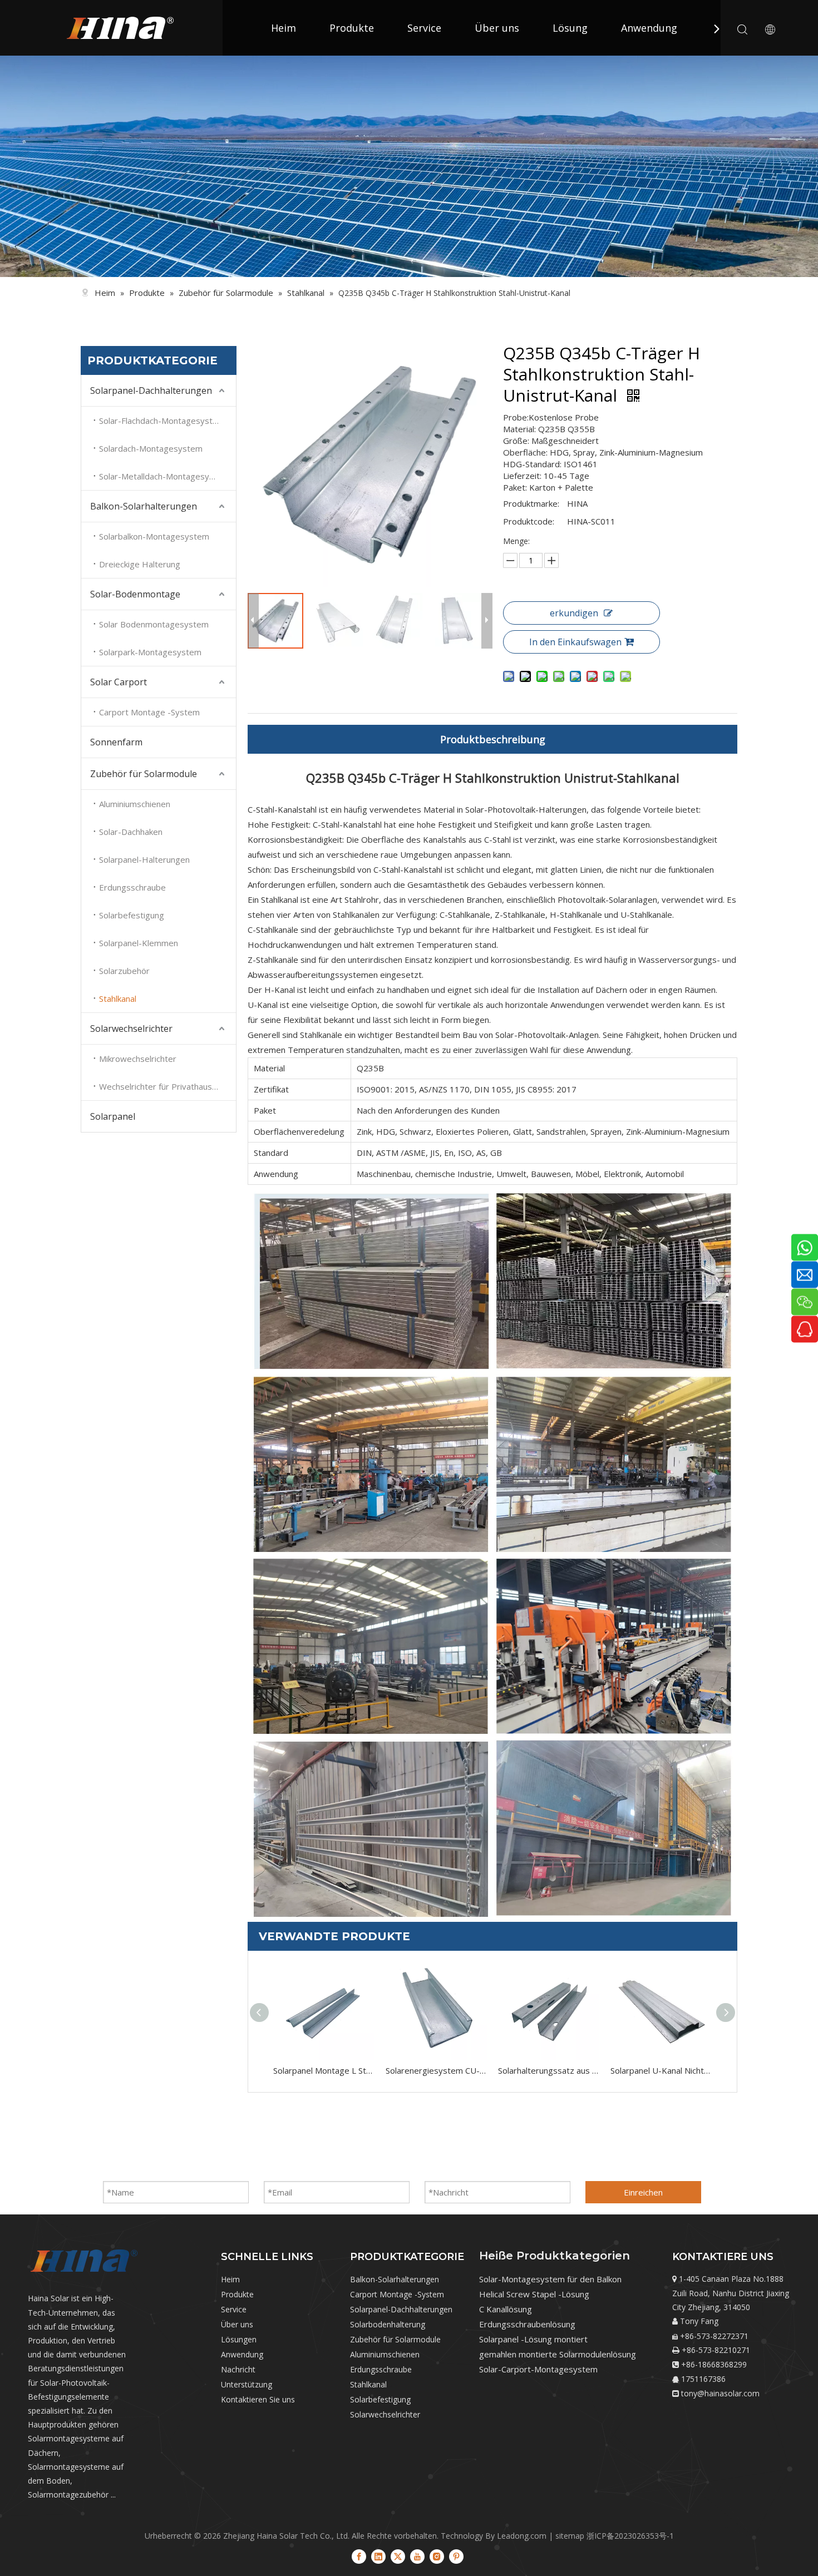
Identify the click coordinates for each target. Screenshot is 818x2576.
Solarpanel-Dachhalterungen (151, 390)
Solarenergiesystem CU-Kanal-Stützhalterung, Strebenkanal (436, 2070)
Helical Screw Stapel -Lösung (534, 2294)
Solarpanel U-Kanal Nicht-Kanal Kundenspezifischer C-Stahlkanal (661, 2070)
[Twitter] (398, 2556)
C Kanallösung (506, 2309)
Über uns (497, 28)
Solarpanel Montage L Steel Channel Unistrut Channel (324, 2070)
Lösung (570, 28)
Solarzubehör (124, 971)
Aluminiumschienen (135, 804)
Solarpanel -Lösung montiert (533, 2339)
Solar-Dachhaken (131, 832)
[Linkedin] (378, 2556)
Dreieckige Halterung (140, 564)
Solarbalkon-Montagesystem (154, 536)
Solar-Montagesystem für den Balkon (550, 2279)
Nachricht (238, 2369)
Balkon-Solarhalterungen (144, 506)
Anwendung (649, 28)
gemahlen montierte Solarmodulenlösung (558, 2354)
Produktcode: (529, 521)
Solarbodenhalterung (388, 2324)
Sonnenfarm (116, 742)
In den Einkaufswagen (575, 642)
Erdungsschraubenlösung (527, 2324)
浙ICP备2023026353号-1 (630, 2536)
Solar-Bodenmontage (135, 594)
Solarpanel (113, 1116)
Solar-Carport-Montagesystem (538, 2369)
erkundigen (574, 613)
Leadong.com (522, 2536)
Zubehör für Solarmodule (144, 774)
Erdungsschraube (132, 887)
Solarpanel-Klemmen (139, 943)
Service (424, 28)
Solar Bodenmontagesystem (154, 624)
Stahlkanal (118, 998)
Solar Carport (119, 682)
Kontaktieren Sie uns (258, 2399)
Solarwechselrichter (131, 1029)
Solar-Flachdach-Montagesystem (162, 421)
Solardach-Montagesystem (151, 448)
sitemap (570, 2536)
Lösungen (239, 2339)
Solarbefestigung (132, 915)
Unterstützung (247, 2384)
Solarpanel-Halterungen (144, 859)
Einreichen (643, 2192)
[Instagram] (437, 2556)
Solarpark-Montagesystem (150, 652)
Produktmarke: (531, 503)
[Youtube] (417, 2556)
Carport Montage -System (149, 712)
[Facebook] (359, 2556)
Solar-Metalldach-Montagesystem (164, 476)
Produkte (352, 28)
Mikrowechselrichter (138, 1059)
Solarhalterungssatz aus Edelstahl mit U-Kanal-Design (549, 2070)
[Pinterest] (456, 2556)
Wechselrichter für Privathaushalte (165, 1086)
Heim (284, 28)
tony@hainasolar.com (720, 2393)
